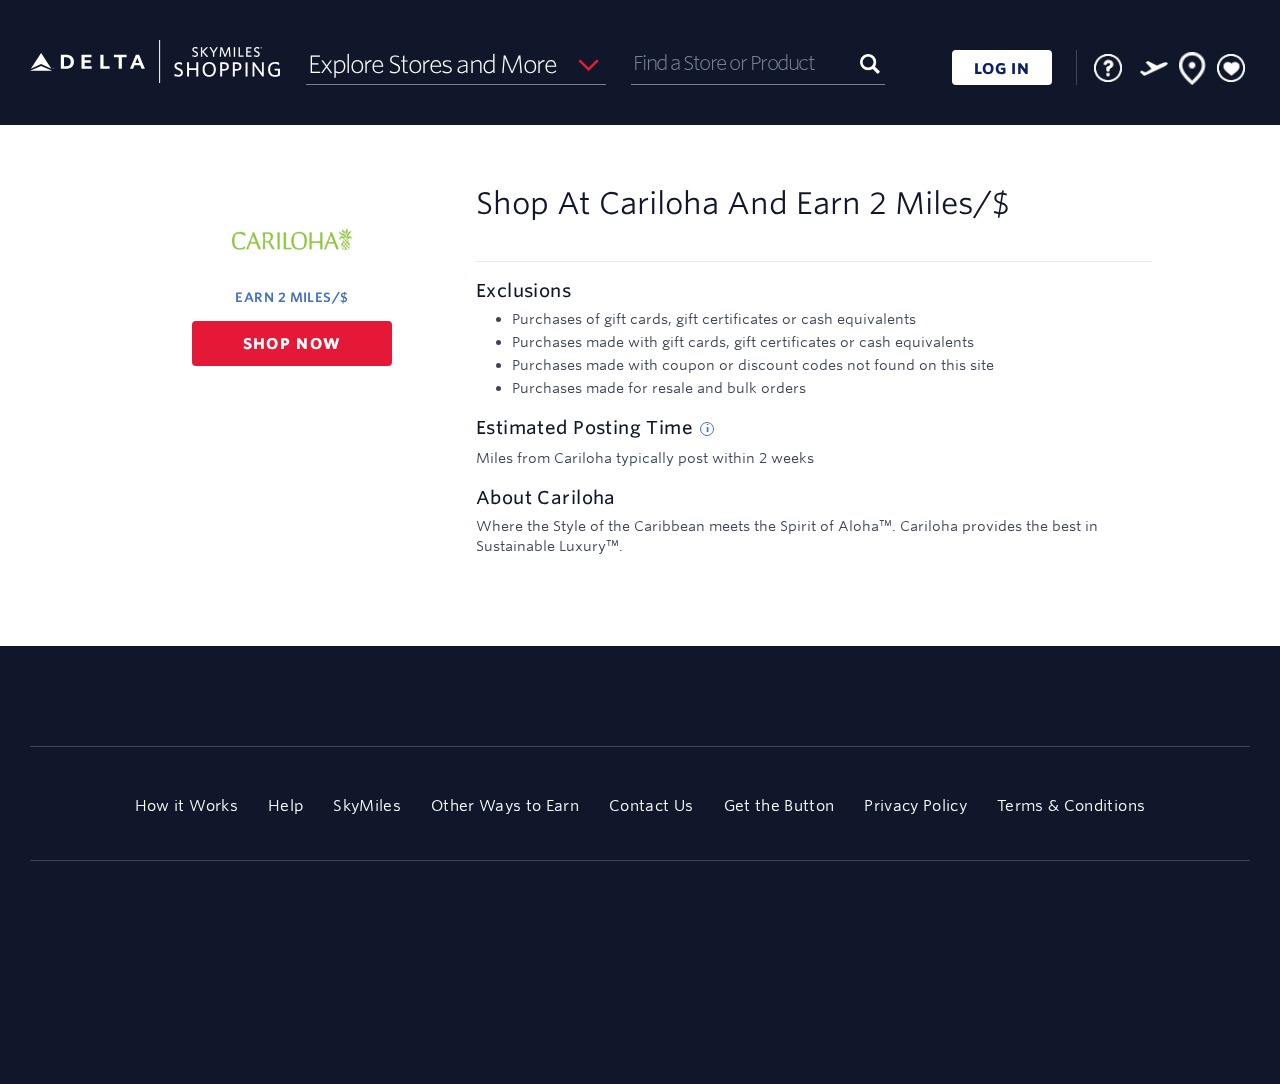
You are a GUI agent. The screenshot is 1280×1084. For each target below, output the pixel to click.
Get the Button (779, 805)
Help (285, 805)
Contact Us (651, 805)
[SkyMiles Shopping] (155, 62)
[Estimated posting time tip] (707, 429)
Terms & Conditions (1071, 805)
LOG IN (1002, 68)
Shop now (292, 343)
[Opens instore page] (1193, 72)
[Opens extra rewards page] (1154, 68)
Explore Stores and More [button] (432, 64)
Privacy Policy (915, 805)
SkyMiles (367, 805)
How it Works (186, 805)
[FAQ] (1108, 68)
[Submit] (870, 62)
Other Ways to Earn (505, 805)
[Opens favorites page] (1231, 69)
